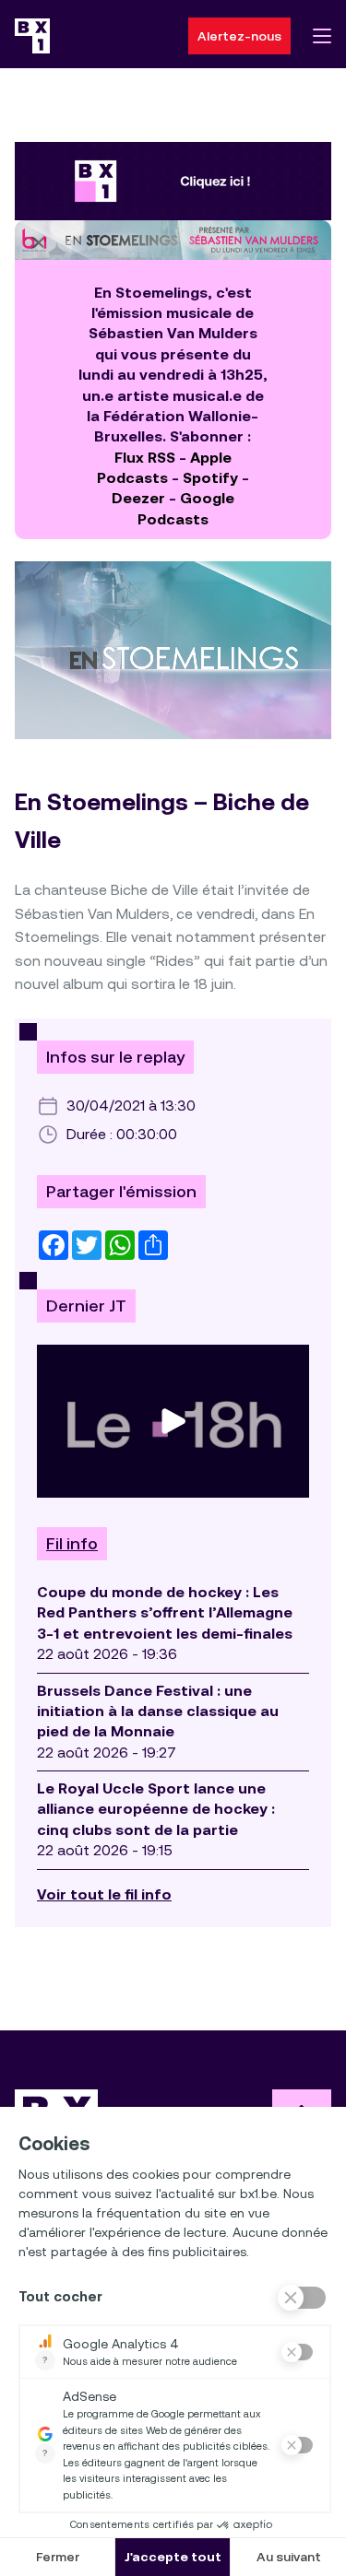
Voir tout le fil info (104, 1894)
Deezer (138, 498)
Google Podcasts (186, 508)
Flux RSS (145, 458)
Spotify (210, 478)
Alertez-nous (239, 36)
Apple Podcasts (164, 468)
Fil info (72, 1544)
